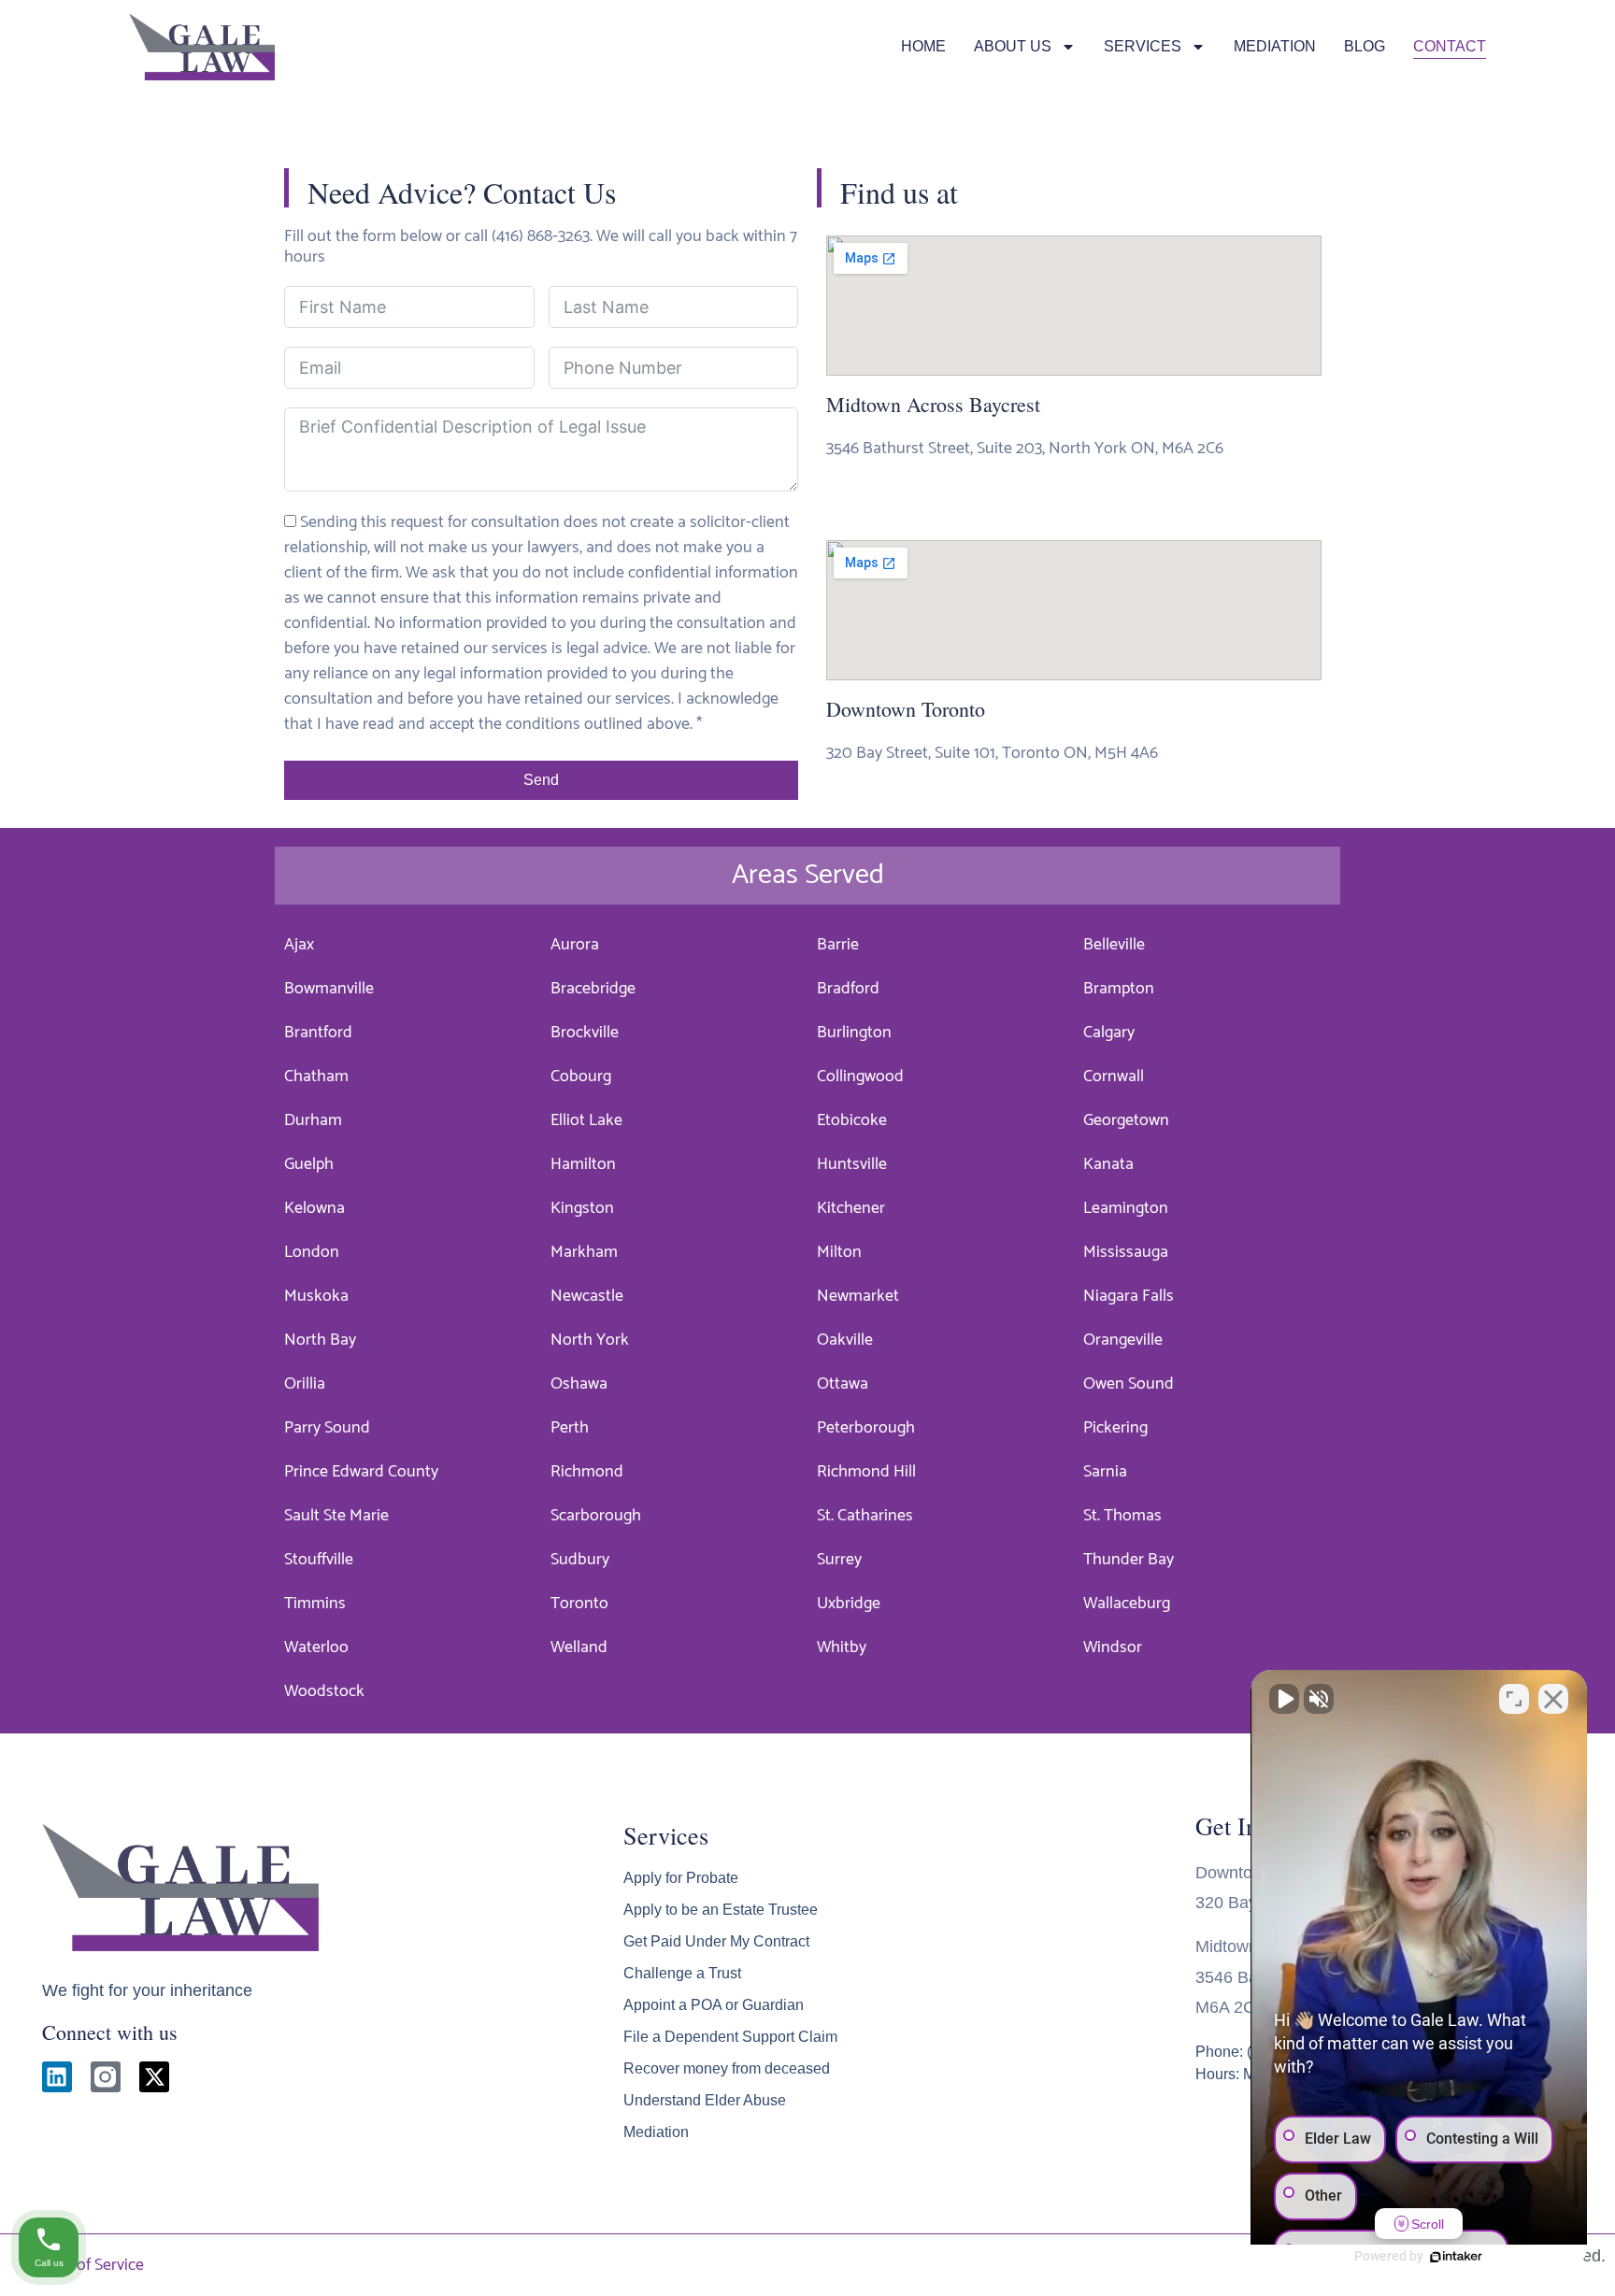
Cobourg (581, 1077)
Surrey (839, 1560)
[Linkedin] (57, 2076)
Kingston (582, 1208)
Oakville (845, 1340)
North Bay (320, 1340)
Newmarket (858, 1296)
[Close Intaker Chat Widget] (1553, 1699)
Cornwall (1114, 1077)
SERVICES (1143, 46)
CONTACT (1450, 46)
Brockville (585, 1033)
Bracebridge (593, 989)
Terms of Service (86, 2265)
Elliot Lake (586, 1120)
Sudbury (580, 1560)
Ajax (299, 945)
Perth (570, 1428)
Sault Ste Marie (336, 1516)
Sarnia (1105, 1472)
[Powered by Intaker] (1456, 2257)
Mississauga (1126, 1252)
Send (541, 780)
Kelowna (314, 1208)
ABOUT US (1013, 46)
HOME (923, 46)
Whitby (842, 1647)
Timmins (315, 1604)
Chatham (316, 1077)
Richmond (587, 1472)
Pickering (1115, 1428)
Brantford (318, 1033)
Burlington (854, 1033)
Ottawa (843, 1384)
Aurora (575, 945)
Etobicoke (852, 1120)
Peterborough (866, 1428)
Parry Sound (327, 1428)
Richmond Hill (866, 1472)
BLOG (1365, 46)
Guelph (309, 1164)
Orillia (305, 1384)
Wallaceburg (1127, 1604)
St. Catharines (865, 1516)
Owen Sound (1129, 1384)
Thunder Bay (1129, 1560)
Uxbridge (849, 1604)
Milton (839, 1252)
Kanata (1108, 1164)
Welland (579, 1647)
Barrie (838, 945)
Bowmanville (329, 989)
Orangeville (1123, 1340)
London (312, 1252)
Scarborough (596, 1516)
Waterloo (316, 1647)
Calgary (1109, 1033)
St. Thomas (1122, 1516)
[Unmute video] (1284, 1699)
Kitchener (851, 1208)
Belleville (1114, 945)
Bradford (848, 989)
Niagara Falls (1129, 1296)
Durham (313, 1120)
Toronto (579, 1604)
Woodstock (324, 1691)
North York (590, 1340)
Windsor (1113, 1647)
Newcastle (587, 1296)
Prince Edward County (361, 1472)
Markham (584, 1252)
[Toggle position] (1514, 1699)
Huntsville (852, 1164)
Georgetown (1126, 1120)
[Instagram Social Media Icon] (106, 2076)
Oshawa (579, 1384)
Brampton (1119, 989)
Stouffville (319, 1560)
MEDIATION (1275, 46)
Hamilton (583, 1164)
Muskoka (316, 1296)
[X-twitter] (154, 2076)
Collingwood (860, 1077)
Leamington (1126, 1208)
